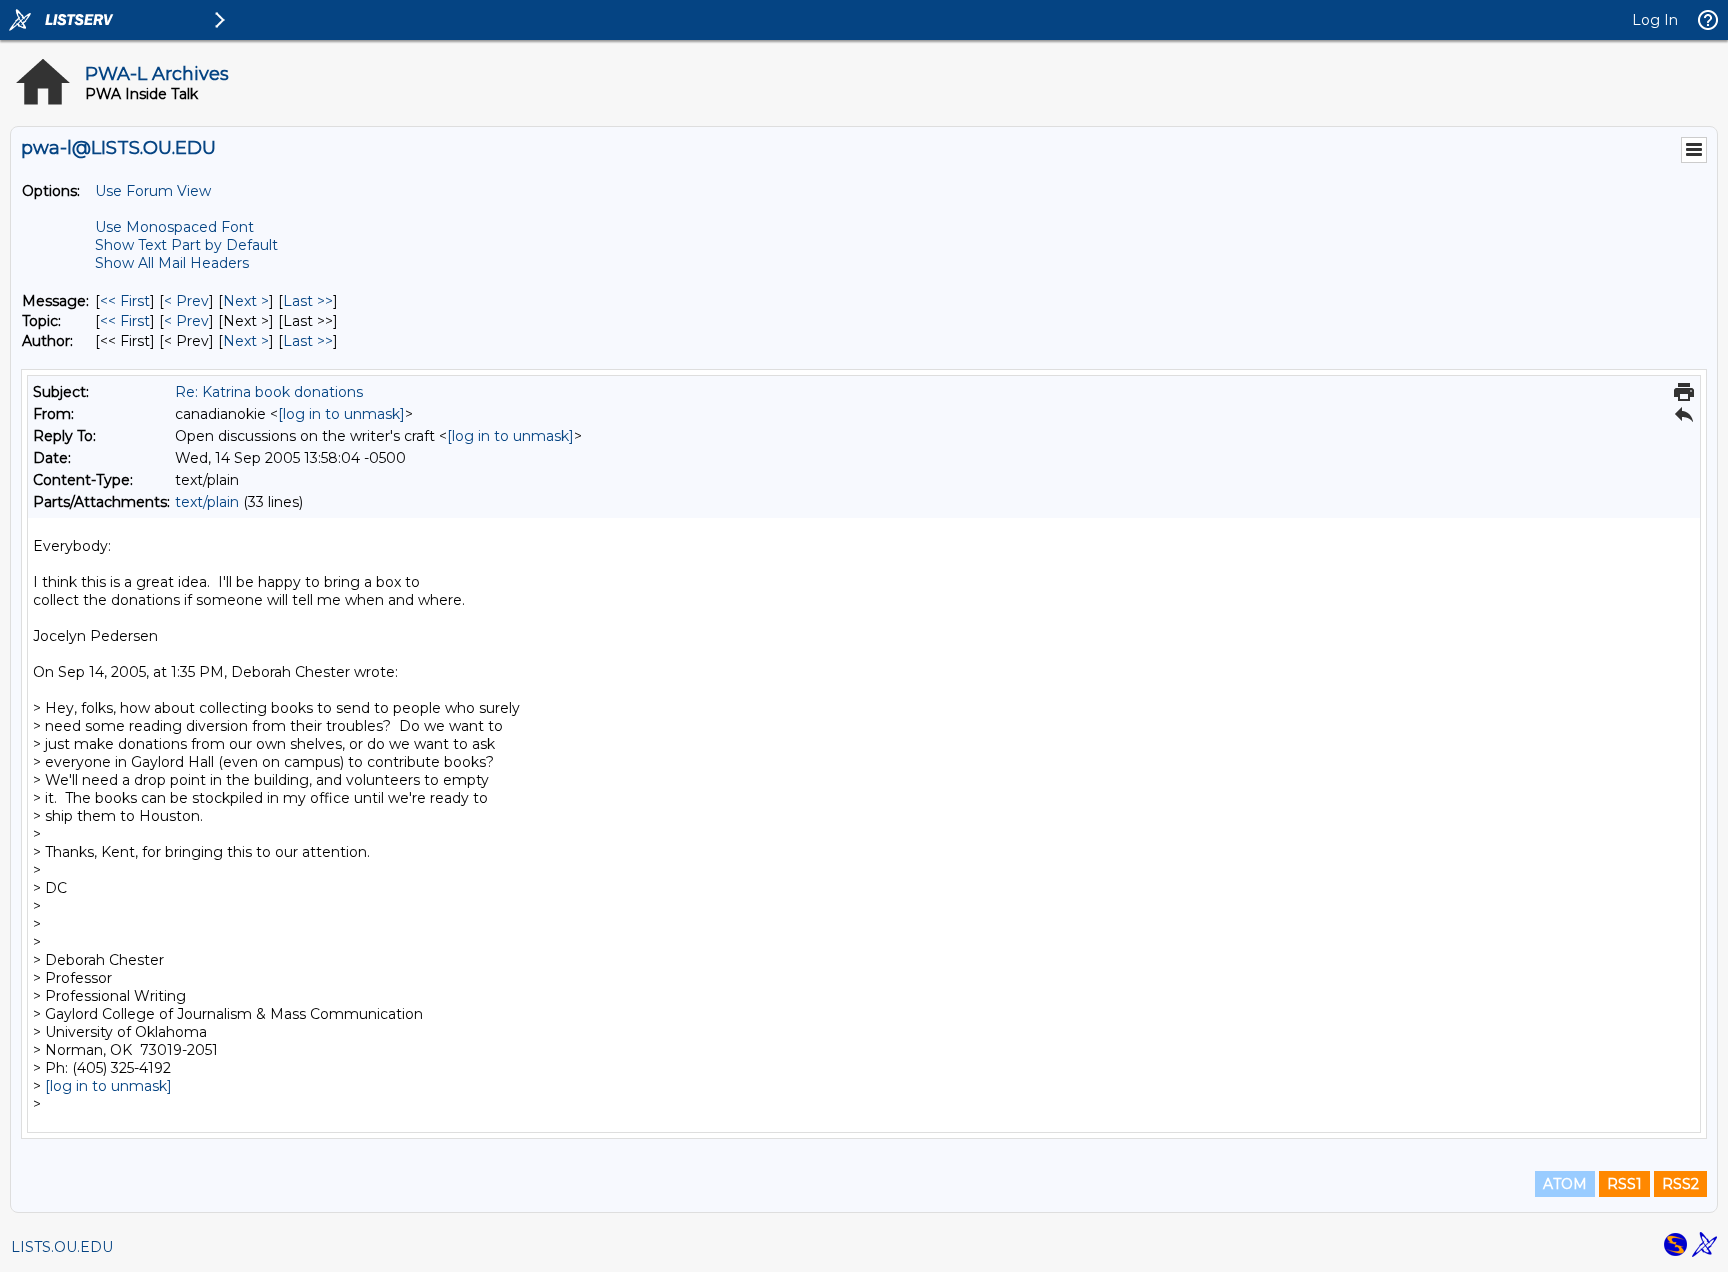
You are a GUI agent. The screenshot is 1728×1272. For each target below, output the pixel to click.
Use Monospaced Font (174, 227)
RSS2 (1680, 1184)
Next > (246, 301)
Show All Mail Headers (172, 263)
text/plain (207, 502)
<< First (125, 301)
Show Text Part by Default (186, 245)
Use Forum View (153, 191)
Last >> (308, 301)
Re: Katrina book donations (269, 392)
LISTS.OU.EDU (62, 1247)
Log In (1655, 20)
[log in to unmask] (341, 414)
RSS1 (1624, 1184)
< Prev (186, 301)
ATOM (1565, 1184)
